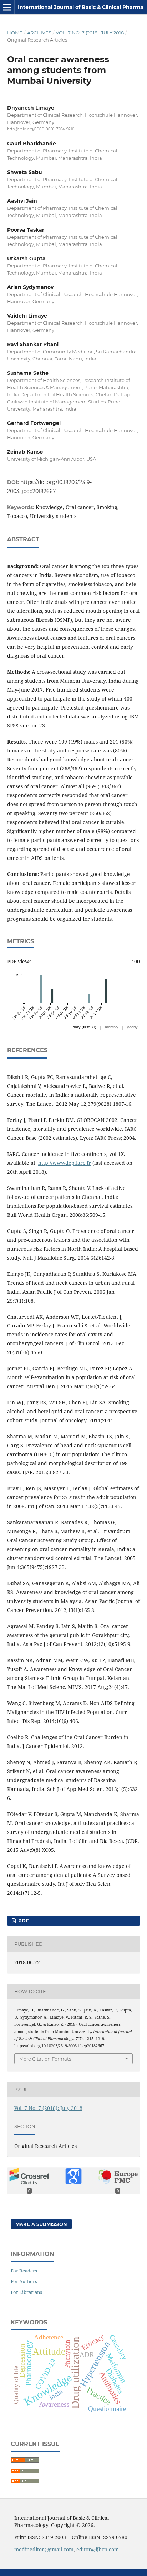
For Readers (24, 2271)
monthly (112, 1027)
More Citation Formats (45, 2059)
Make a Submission (41, 2224)
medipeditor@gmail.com (44, 2549)
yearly (132, 1027)
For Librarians (26, 2292)
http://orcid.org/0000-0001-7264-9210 (41, 129)
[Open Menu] (7, 7)
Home (15, 33)
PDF (23, 1921)
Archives (39, 33)
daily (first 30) (85, 1027)
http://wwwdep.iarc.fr (65, 1163)
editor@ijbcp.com (98, 2549)
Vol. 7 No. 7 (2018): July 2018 (90, 33)
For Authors (24, 2281)
